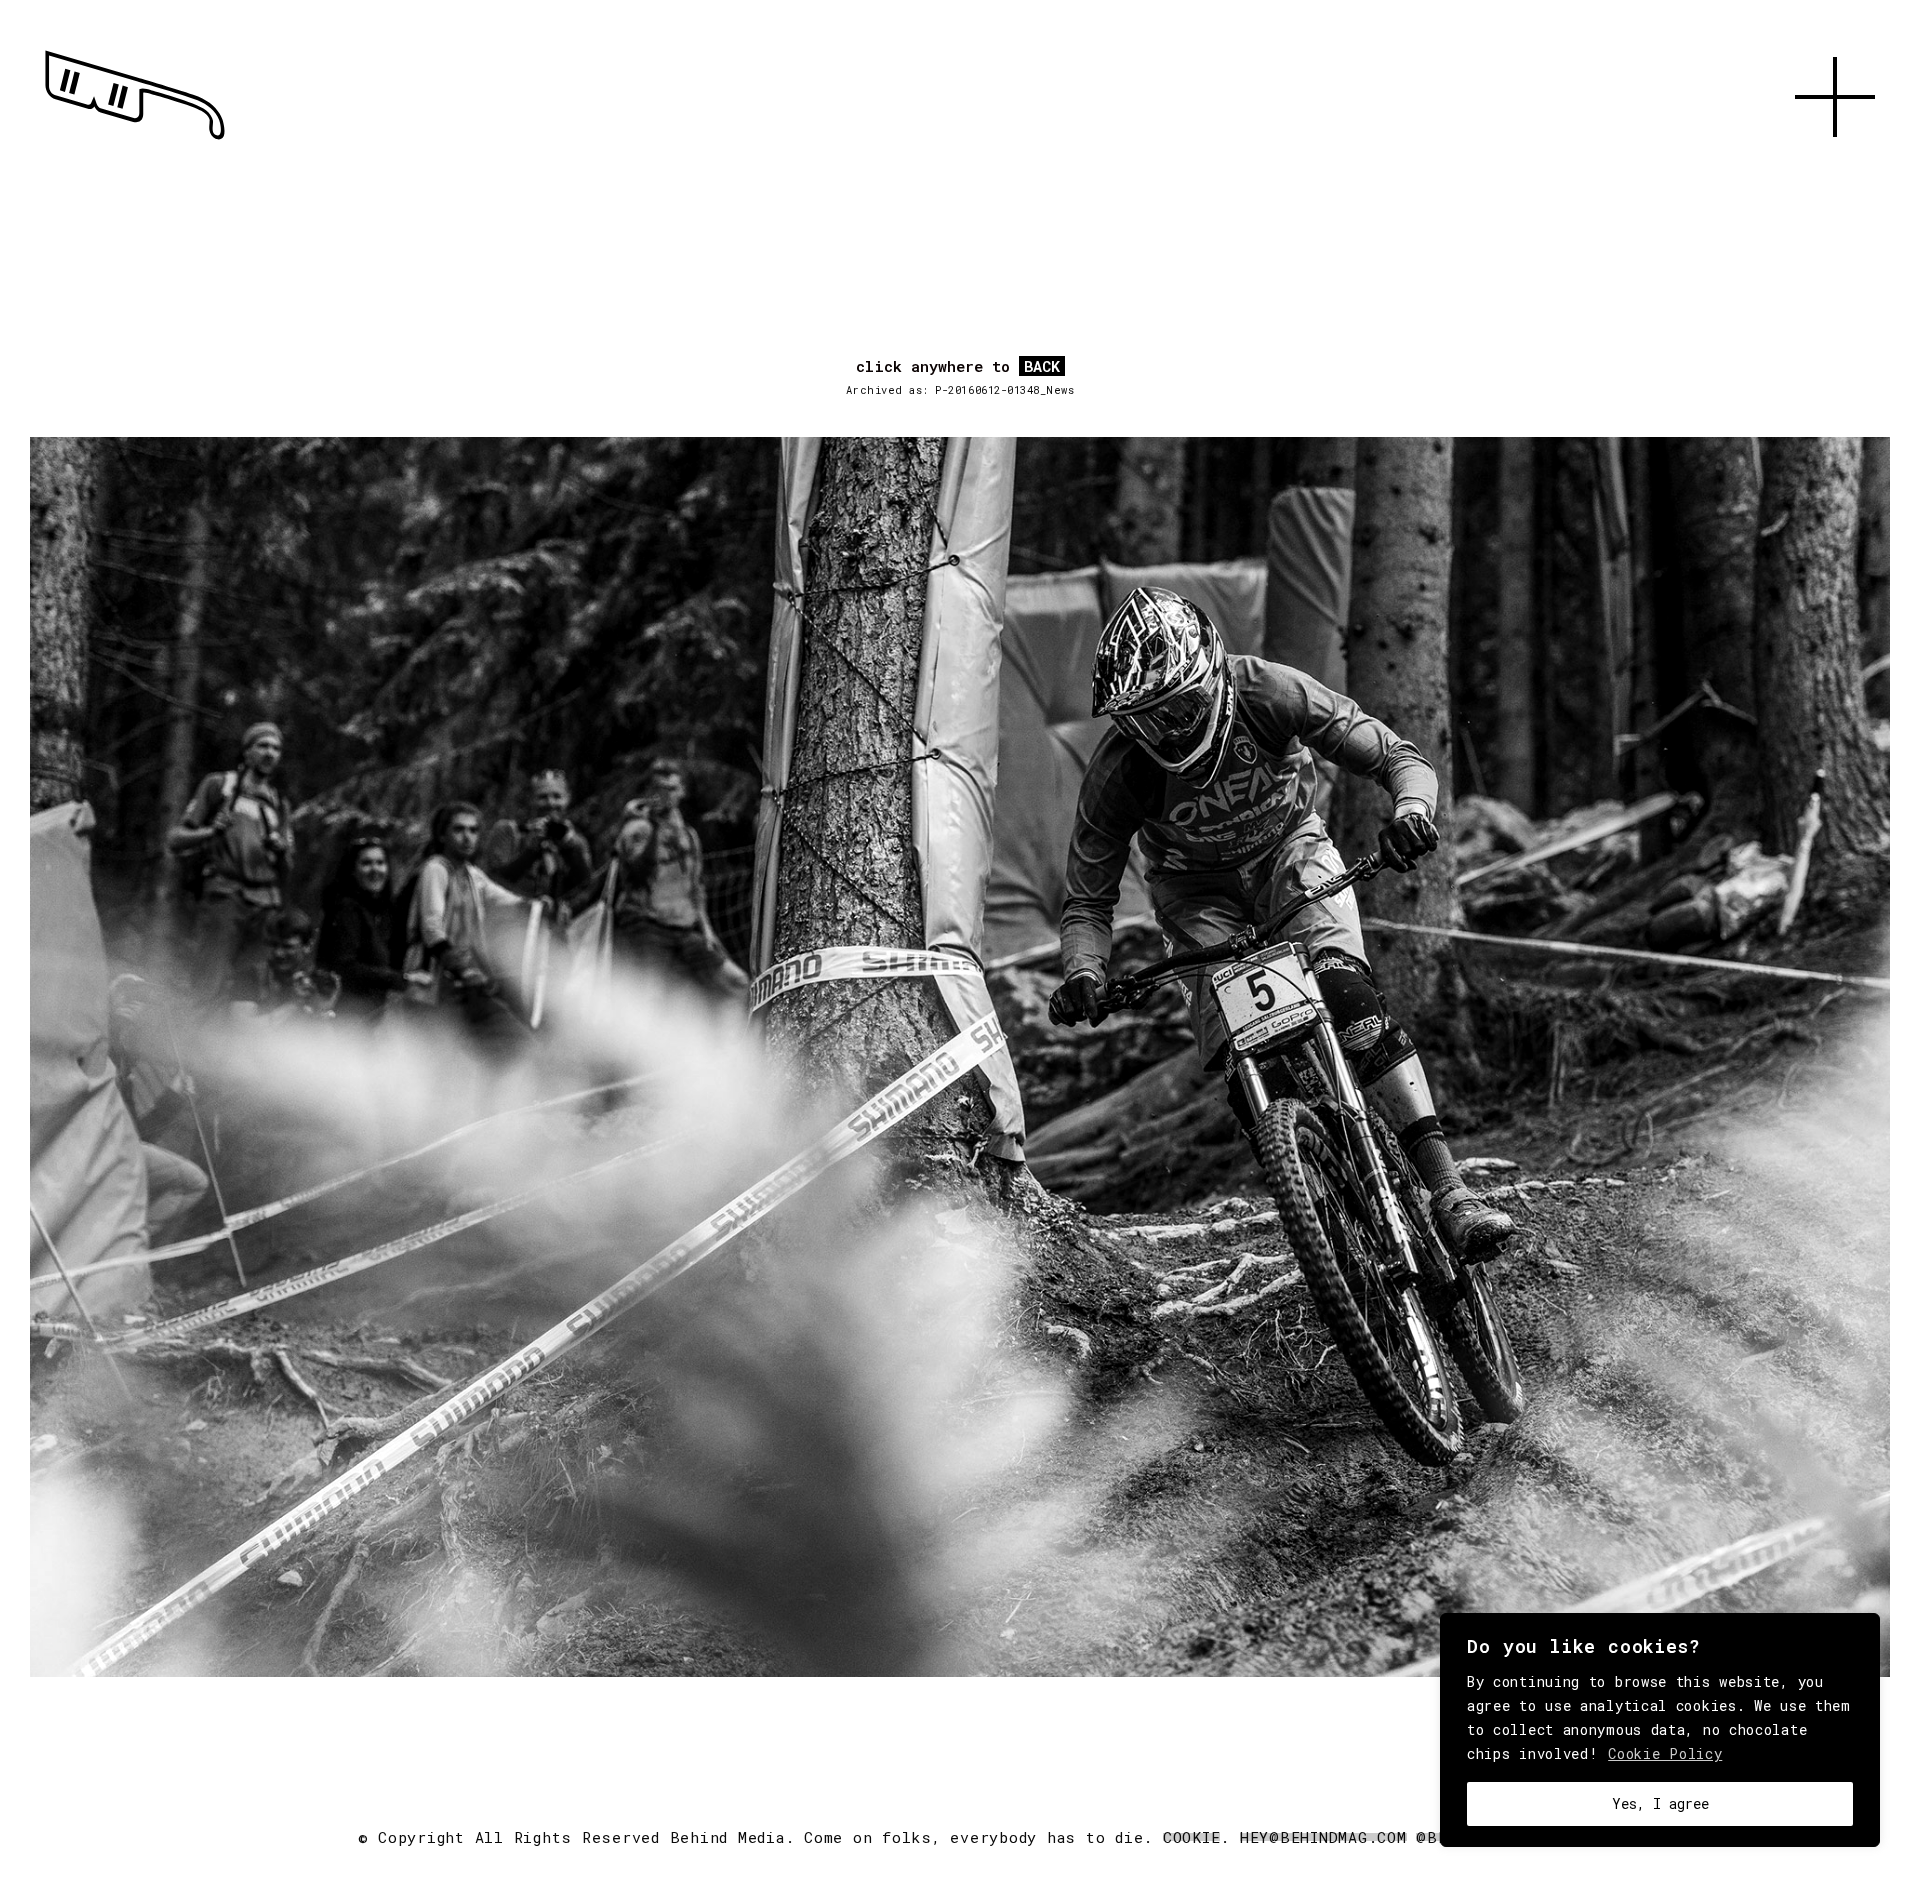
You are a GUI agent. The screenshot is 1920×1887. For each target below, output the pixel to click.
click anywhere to (958, 367)
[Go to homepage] (135, 140)
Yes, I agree (1660, 1803)
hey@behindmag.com (1323, 1837)
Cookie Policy (1665, 1753)
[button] (1835, 160)
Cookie (1192, 1837)
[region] (1660, 1730)
